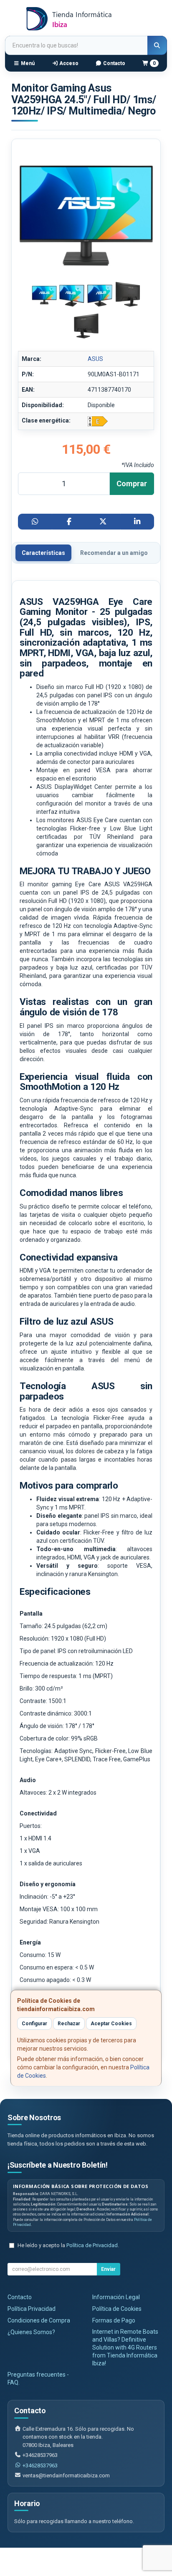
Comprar (132, 484)
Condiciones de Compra (39, 2320)
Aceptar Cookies (111, 2024)
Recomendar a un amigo (114, 553)
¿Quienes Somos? (31, 2332)
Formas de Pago (114, 2320)
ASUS (95, 359)
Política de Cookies (117, 2309)
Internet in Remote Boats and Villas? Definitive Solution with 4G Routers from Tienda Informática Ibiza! (125, 2347)
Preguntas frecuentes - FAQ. (38, 2378)
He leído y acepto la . (68, 2245)
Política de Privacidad (92, 2245)
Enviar (108, 2269)
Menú (27, 63)
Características (43, 553)
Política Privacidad (32, 2309)
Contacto (114, 63)
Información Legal (116, 2297)
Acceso (68, 63)
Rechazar (69, 2024)
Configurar (34, 2024)
